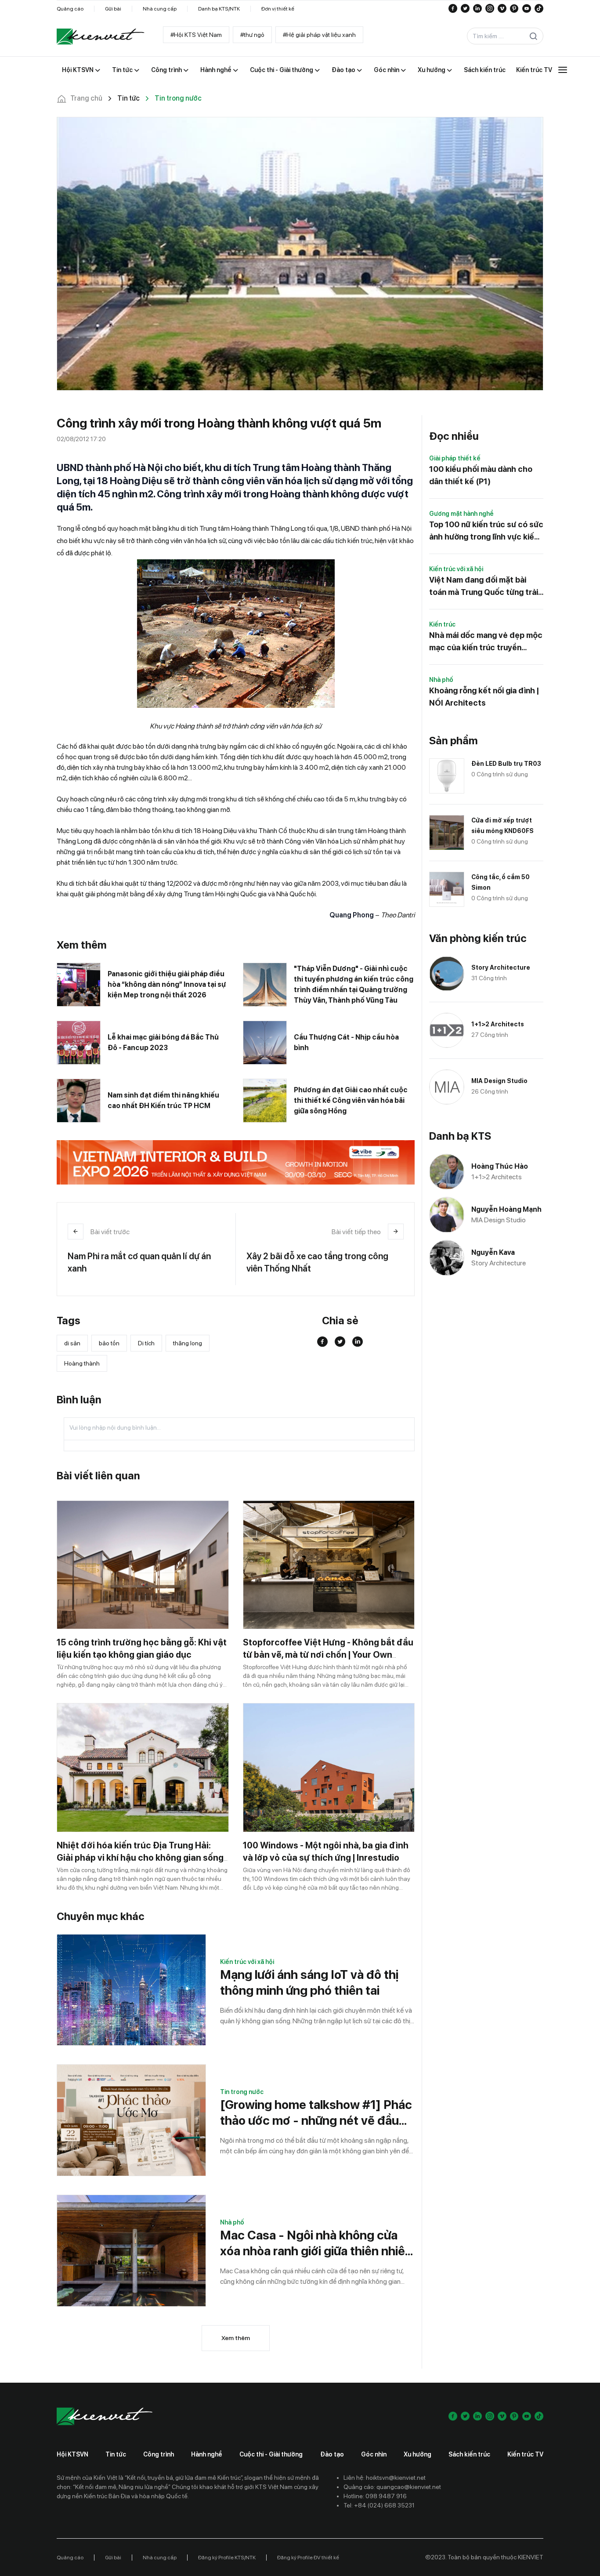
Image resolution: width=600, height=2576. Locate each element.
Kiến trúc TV (525, 2454)
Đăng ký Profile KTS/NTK (227, 2558)
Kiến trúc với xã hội (247, 1962)
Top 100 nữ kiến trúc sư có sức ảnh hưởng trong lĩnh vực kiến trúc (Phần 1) (486, 531)
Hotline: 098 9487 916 (375, 2496)
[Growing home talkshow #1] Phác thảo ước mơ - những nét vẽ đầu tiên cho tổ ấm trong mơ (316, 2113)
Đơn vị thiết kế (278, 9)
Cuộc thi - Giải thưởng (271, 2454)
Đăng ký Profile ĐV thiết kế (308, 2558)
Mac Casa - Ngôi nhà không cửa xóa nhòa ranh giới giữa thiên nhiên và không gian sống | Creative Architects (316, 2243)
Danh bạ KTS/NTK (219, 9)
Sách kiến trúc (469, 2454)
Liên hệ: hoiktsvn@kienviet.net (385, 2478)
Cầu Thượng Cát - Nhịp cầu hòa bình (346, 1042)
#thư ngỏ (252, 35)
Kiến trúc (442, 624)
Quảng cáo (70, 9)
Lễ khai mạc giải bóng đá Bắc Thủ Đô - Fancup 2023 (163, 1042)
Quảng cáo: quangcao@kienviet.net (392, 2487)
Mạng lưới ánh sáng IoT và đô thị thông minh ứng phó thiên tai (309, 1982)
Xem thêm (236, 2338)
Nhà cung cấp (160, 9)
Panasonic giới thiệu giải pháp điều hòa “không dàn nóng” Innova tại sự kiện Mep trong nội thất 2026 (167, 984)
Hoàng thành (82, 1363)
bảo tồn (109, 1343)
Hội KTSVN (72, 2454)
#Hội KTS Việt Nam (196, 35)
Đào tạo (332, 2454)
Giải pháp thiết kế (455, 458)
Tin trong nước (242, 2092)
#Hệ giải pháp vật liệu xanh (319, 35)
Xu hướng (417, 2454)
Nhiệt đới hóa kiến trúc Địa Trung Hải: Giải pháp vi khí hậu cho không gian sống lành (140, 1858)
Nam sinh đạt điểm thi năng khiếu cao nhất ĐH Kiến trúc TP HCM (163, 1100)
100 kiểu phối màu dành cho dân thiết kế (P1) (481, 475)
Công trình (159, 2454)
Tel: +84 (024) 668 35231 (379, 2505)
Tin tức (116, 2454)
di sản (72, 1343)
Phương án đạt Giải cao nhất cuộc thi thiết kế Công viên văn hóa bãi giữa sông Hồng (351, 1100)
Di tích (146, 1343)
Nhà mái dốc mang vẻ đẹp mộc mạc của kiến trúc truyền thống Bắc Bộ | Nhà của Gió (486, 642)
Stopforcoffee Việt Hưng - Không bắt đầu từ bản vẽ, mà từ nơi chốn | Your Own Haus (328, 1655)
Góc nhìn (374, 2454)
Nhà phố (232, 2222)
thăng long (188, 1343)
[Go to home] (101, 36)
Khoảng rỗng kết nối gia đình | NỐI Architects (484, 697)
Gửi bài (113, 9)
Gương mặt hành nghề (461, 514)
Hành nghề (207, 2454)
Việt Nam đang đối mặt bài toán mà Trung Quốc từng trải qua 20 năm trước (484, 587)
